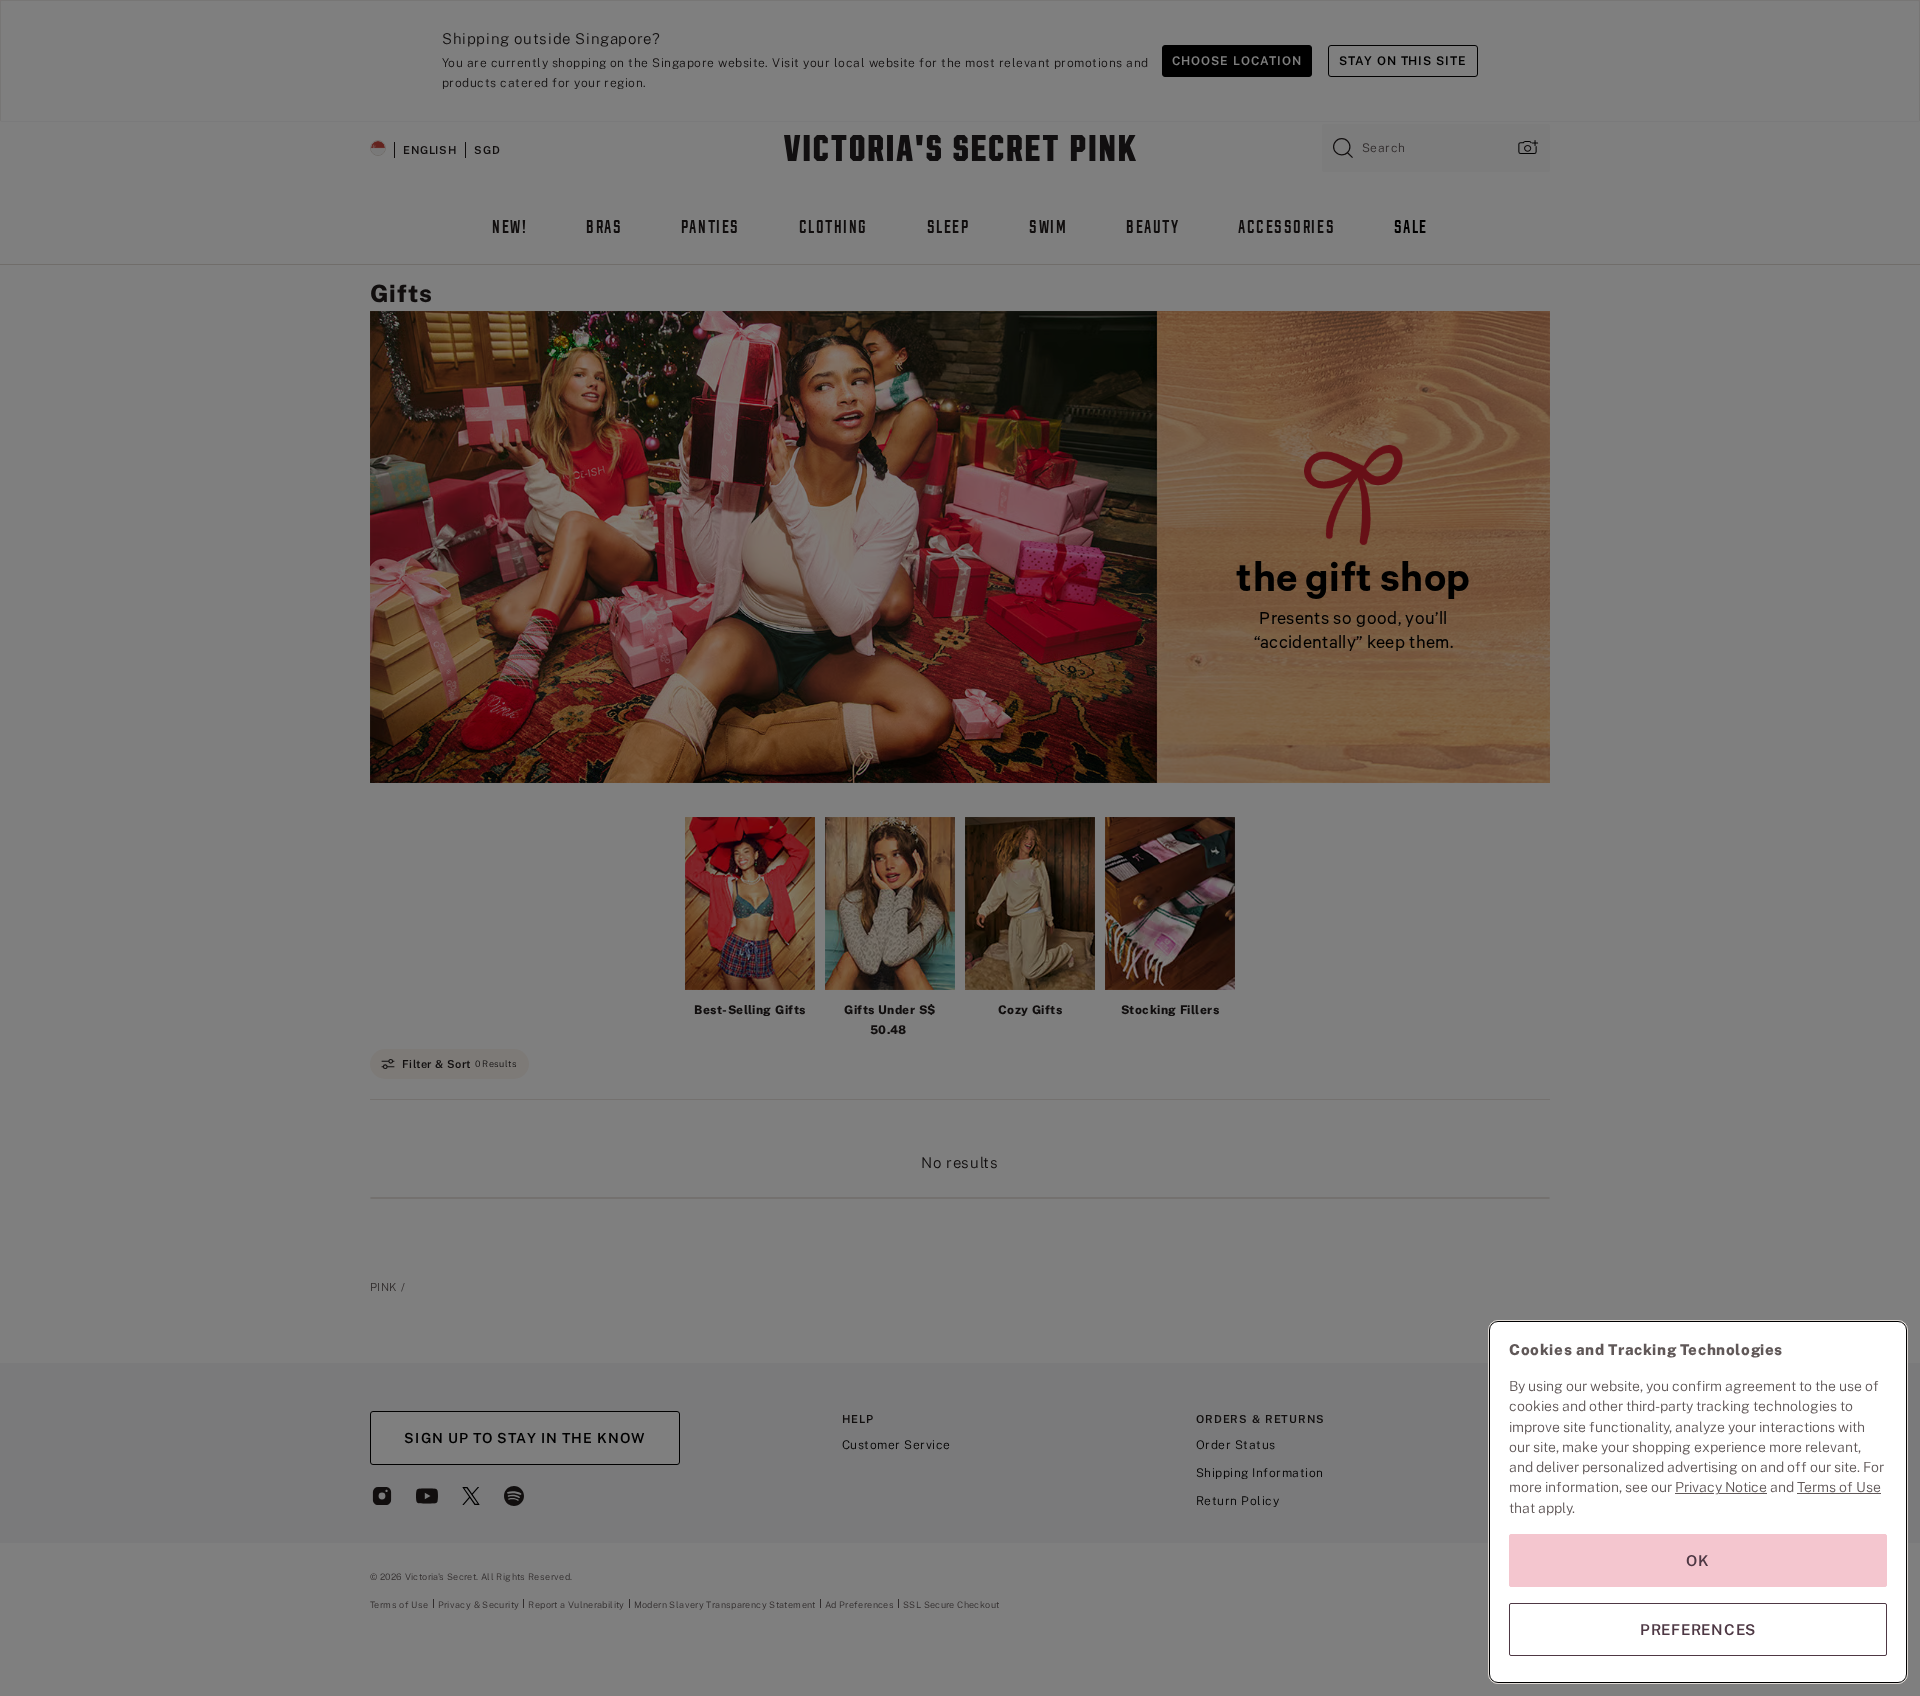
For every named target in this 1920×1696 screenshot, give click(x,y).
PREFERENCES (1698, 1629)
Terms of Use (1839, 1487)
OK (1698, 1560)
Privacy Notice (1721, 1487)
